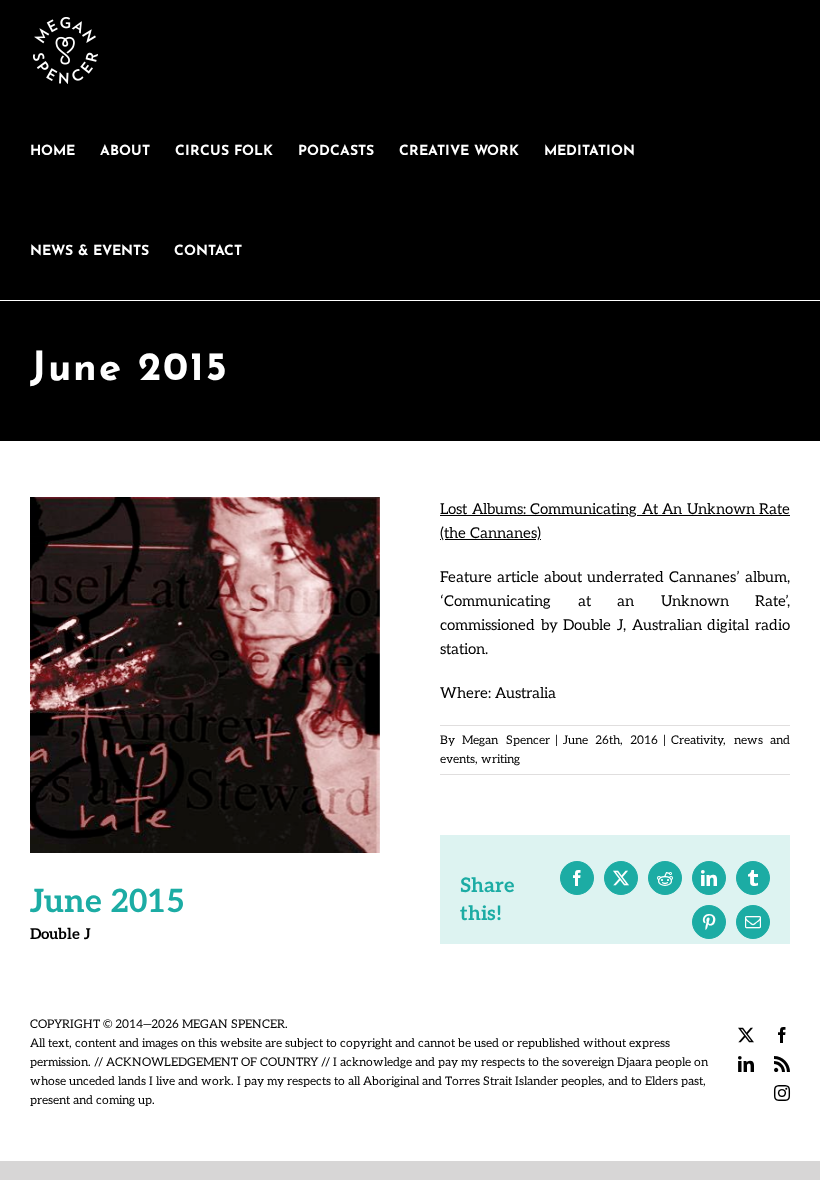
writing (500, 759)
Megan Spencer (505, 740)
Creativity (697, 740)
